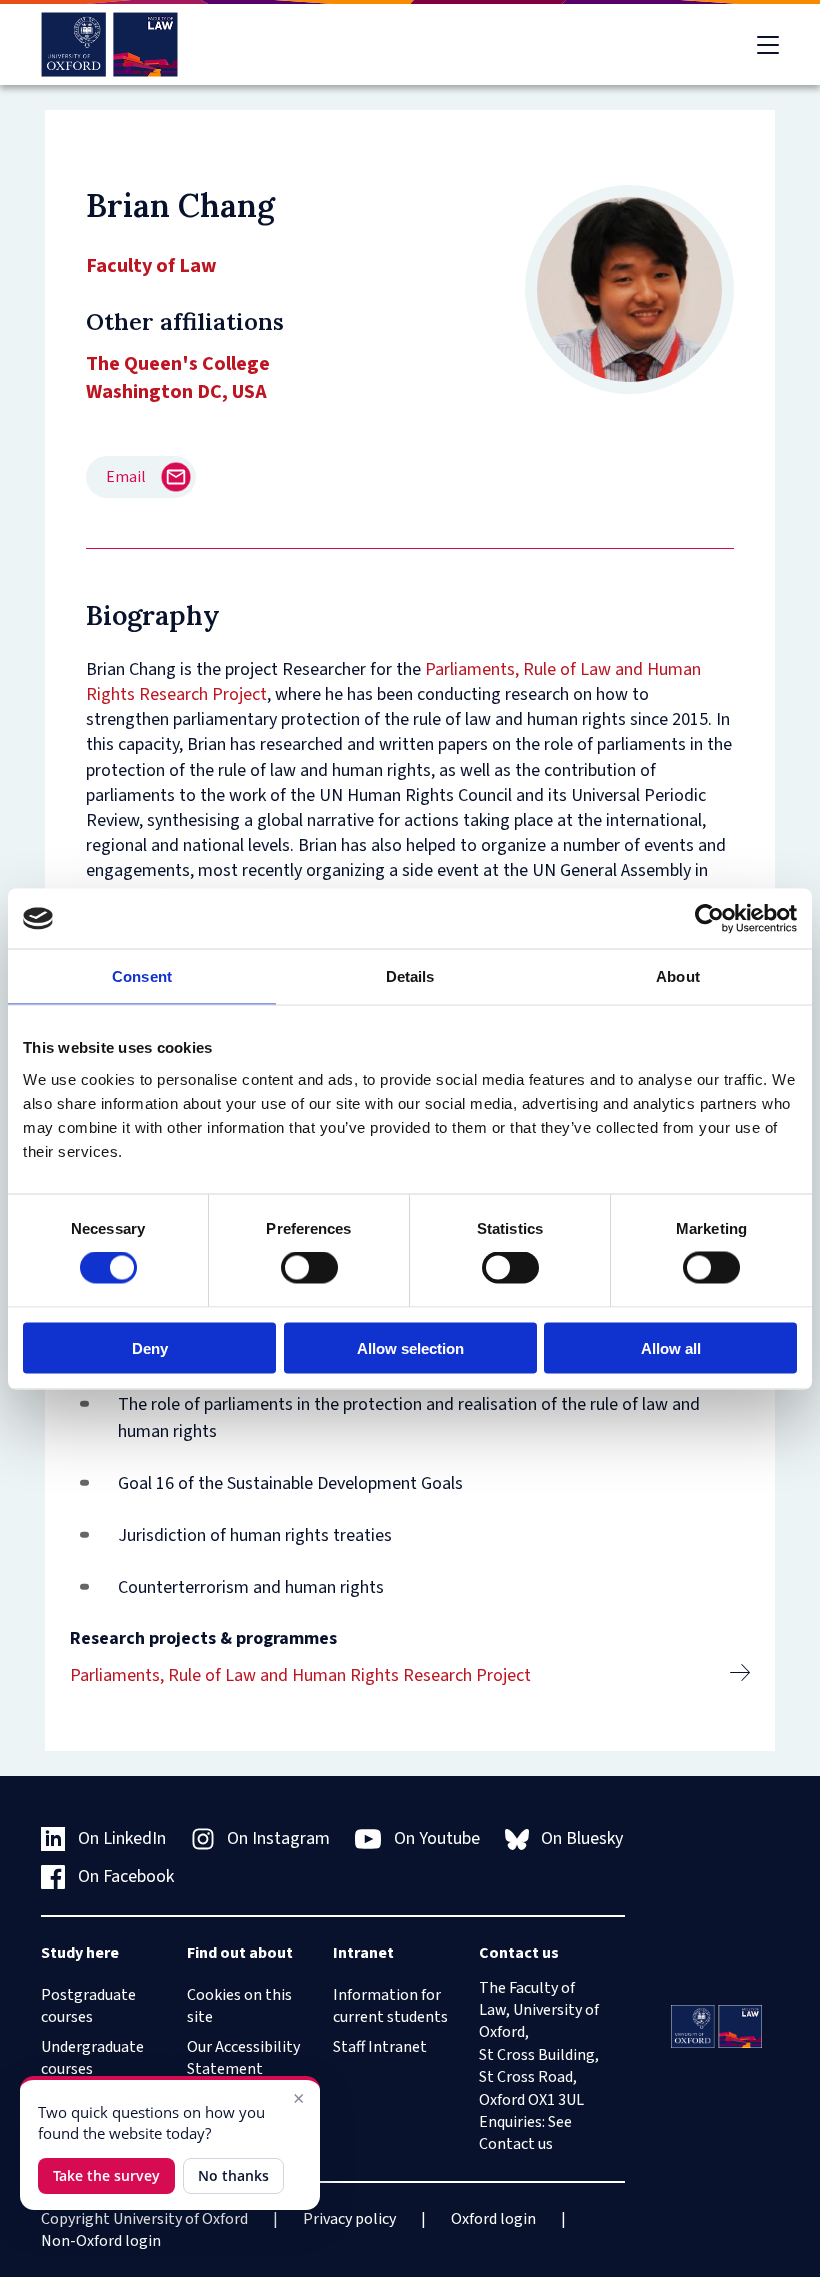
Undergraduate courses (92, 2058)
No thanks (233, 2175)
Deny (150, 1347)
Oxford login (493, 2219)
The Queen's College (178, 364)
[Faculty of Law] (109, 44)
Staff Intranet (380, 2047)
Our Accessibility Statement (243, 2058)
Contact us (516, 2144)
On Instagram (278, 1838)
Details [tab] (410, 976)
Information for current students (390, 2006)
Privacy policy (349, 2219)
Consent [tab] (142, 976)
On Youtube (437, 1838)
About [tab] (678, 976)
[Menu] (768, 45)
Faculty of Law (151, 266)
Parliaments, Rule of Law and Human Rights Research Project (300, 1675)
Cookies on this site (239, 2006)
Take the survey (106, 2175)
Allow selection (410, 1347)
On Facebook (126, 1876)
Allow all (671, 1347)
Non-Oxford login (101, 2241)
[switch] (309, 1268)
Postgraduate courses (88, 2006)
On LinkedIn (122, 1838)
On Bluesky (582, 1838)
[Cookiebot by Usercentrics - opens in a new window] (709, 919)
